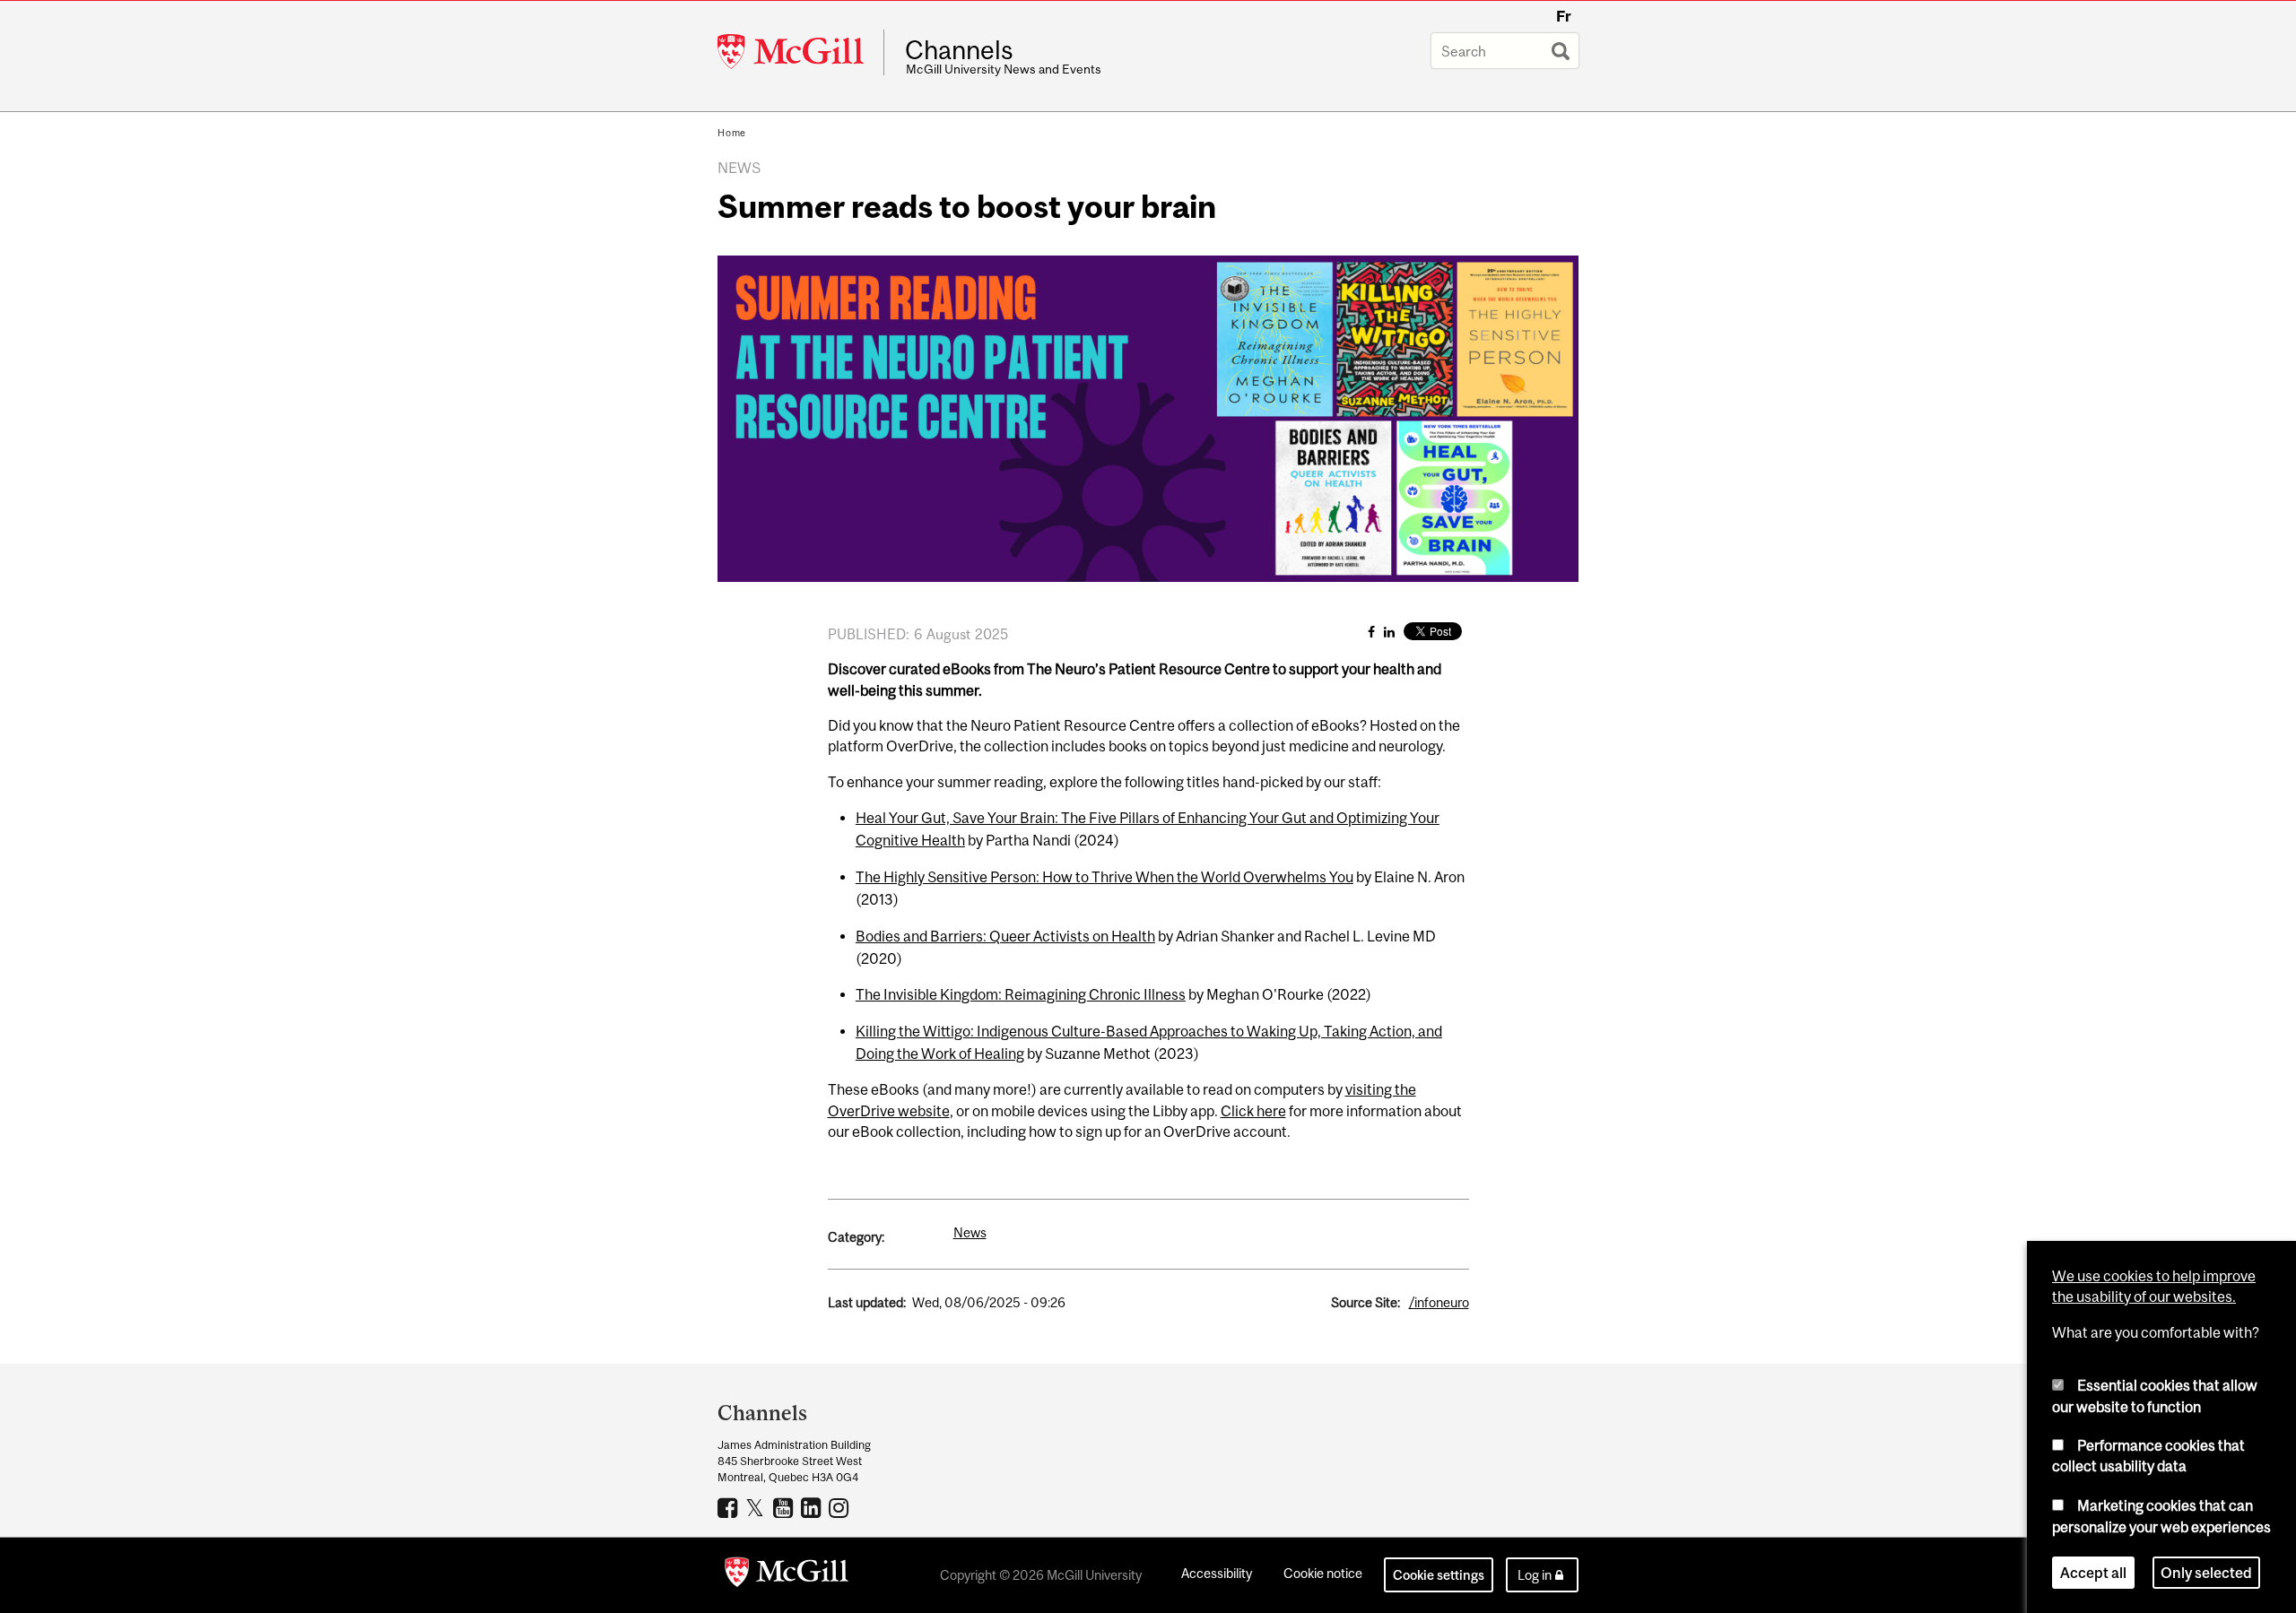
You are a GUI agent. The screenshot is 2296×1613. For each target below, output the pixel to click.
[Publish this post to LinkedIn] (1389, 632)
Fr (1564, 16)
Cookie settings (1439, 1575)
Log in (1535, 1575)
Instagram (841, 1507)
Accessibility (1217, 1573)
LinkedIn (813, 1507)
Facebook (730, 1507)
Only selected (2206, 1572)
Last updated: (867, 1302)
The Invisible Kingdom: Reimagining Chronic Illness (1021, 994)
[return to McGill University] (787, 1575)
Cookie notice (1323, 1573)
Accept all (2093, 1572)
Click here (1253, 1111)
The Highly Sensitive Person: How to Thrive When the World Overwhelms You (1105, 877)
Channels (959, 50)
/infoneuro (1439, 1302)
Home (732, 133)
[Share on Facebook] (1371, 632)
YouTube (785, 1507)
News (970, 1232)
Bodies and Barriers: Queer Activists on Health (1005, 936)
